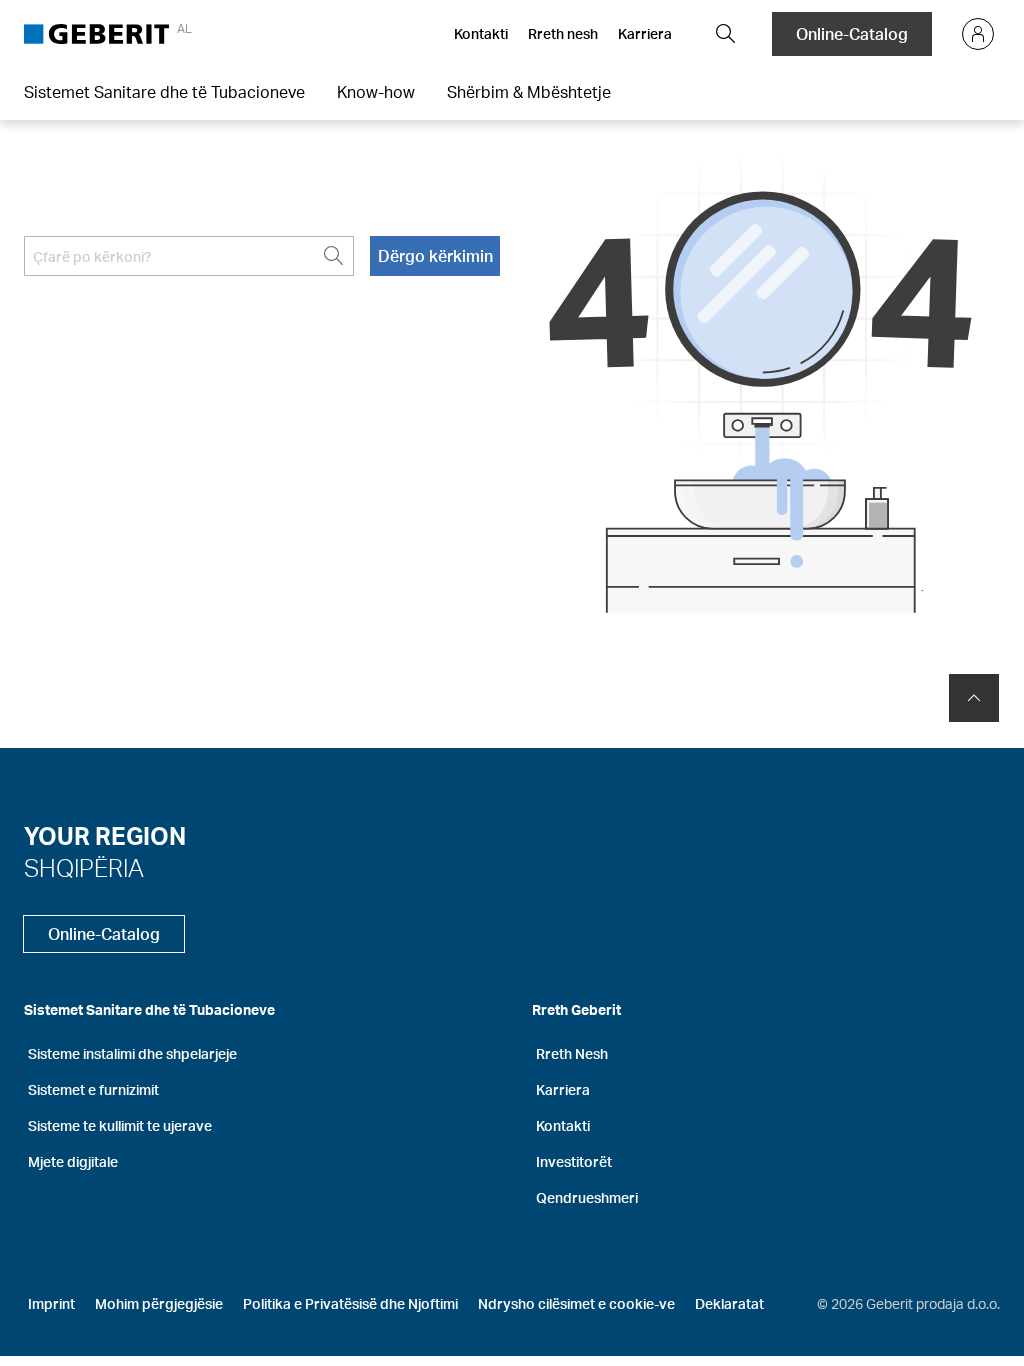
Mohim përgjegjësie (159, 1303)
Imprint (51, 1303)
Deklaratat (729, 1303)
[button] (726, 34)
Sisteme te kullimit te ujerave (120, 1125)
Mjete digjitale (73, 1161)
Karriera (645, 33)
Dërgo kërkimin (435, 255)
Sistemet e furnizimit (93, 1089)
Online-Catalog (852, 33)
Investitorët (574, 1161)
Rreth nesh (563, 33)
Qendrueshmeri (587, 1197)
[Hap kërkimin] (726, 34)
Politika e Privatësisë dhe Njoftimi (350, 1303)
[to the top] (974, 698)
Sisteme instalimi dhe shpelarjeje (132, 1053)
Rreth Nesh (572, 1053)
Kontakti (481, 33)
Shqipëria (84, 867)
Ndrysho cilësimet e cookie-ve (576, 1303)
